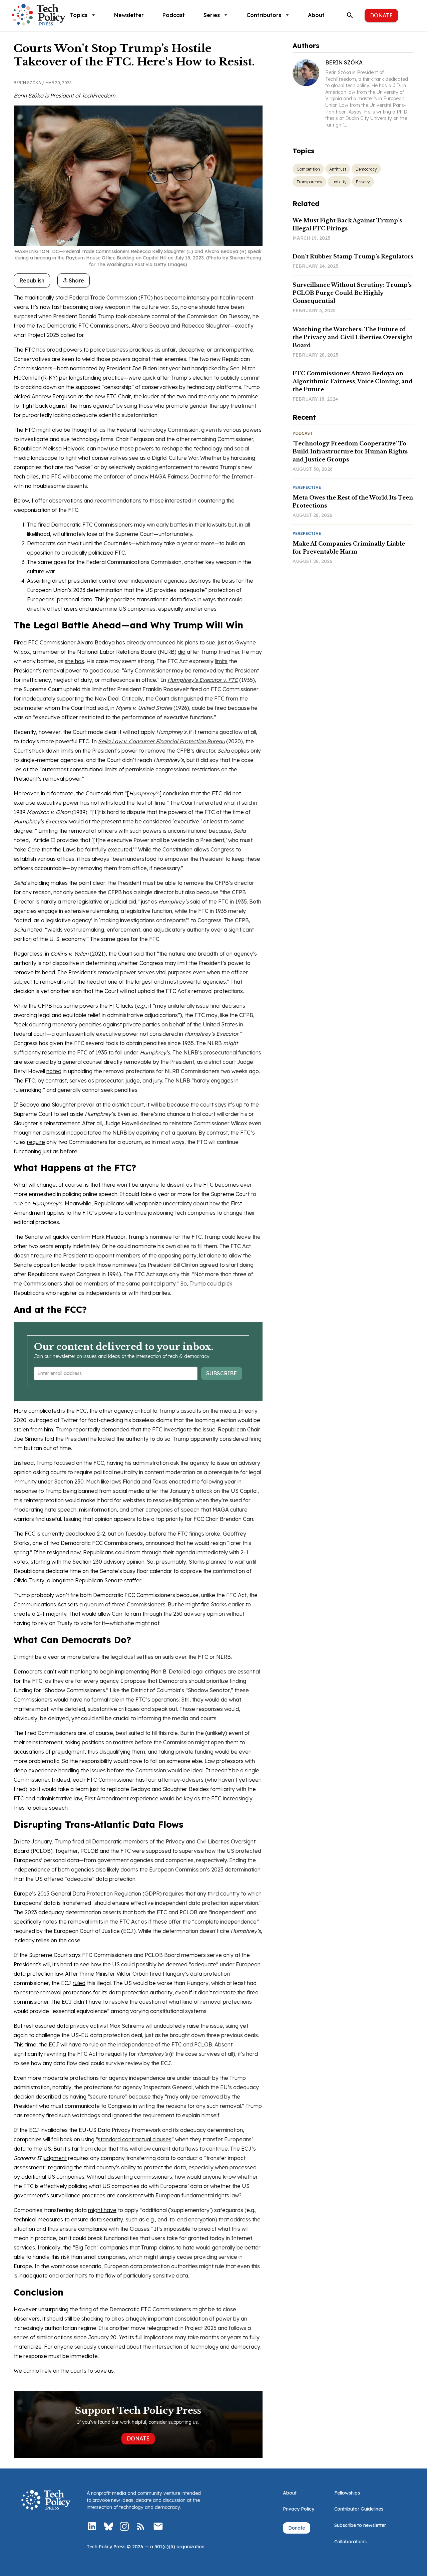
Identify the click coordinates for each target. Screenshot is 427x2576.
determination (243, 1869)
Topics (79, 15)
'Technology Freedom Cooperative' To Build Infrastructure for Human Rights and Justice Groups (350, 451)
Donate (381, 15)
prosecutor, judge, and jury (129, 1080)
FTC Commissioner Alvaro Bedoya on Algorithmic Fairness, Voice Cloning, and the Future (353, 381)
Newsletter (129, 15)
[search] (350, 15)
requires (173, 1894)
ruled (79, 1983)
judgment (55, 2158)
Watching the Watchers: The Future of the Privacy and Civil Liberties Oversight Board (352, 337)
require (36, 1142)
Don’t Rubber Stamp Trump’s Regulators (353, 256)
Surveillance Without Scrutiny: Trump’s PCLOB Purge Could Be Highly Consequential (352, 293)
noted (54, 1071)
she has (74, 661)
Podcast (174, 15)
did (182, 652)
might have (102, 2210)
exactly (244, 326)
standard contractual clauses (135, 2139)
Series (212, 15)
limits (221, 661)
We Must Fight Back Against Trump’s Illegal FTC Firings (347, 224)
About (316, 15)
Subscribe (222, 1373)
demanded (115, 1429)
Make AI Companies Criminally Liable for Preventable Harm (349, 548)
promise (248, 396)
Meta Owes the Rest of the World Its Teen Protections (353, 502)
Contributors (264, 15)
